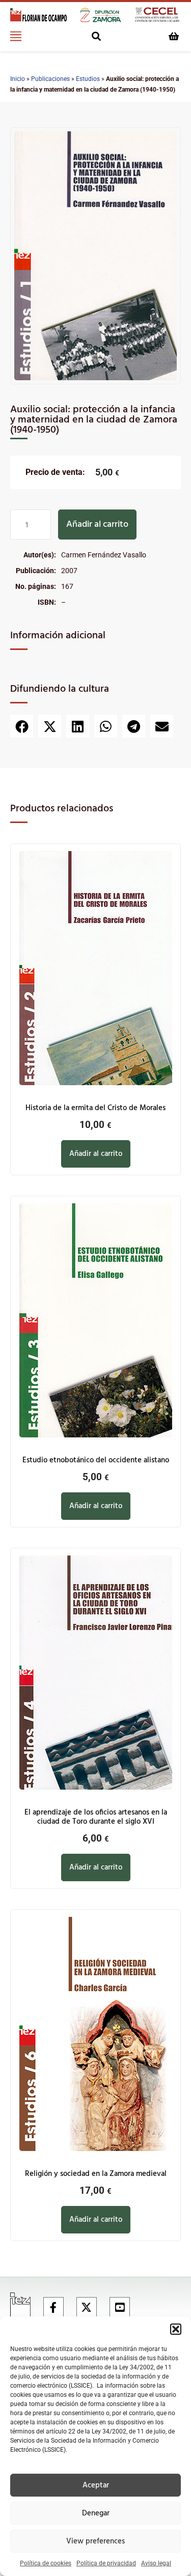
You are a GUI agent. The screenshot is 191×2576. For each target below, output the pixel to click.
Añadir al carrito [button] (96, 1154)
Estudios (88, 79)
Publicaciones (50, 79)
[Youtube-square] (120, 2307)
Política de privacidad (106, 2563)
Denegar (96, 2513)
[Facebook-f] (53, 2307)
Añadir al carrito (97, 525)
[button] (176, 2329)
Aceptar (96, 2485)
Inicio (18, 79)
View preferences (95, 2541)
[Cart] (174, 36)
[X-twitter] (87, 2307)
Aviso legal (156, 2563)
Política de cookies (46, 2563)
